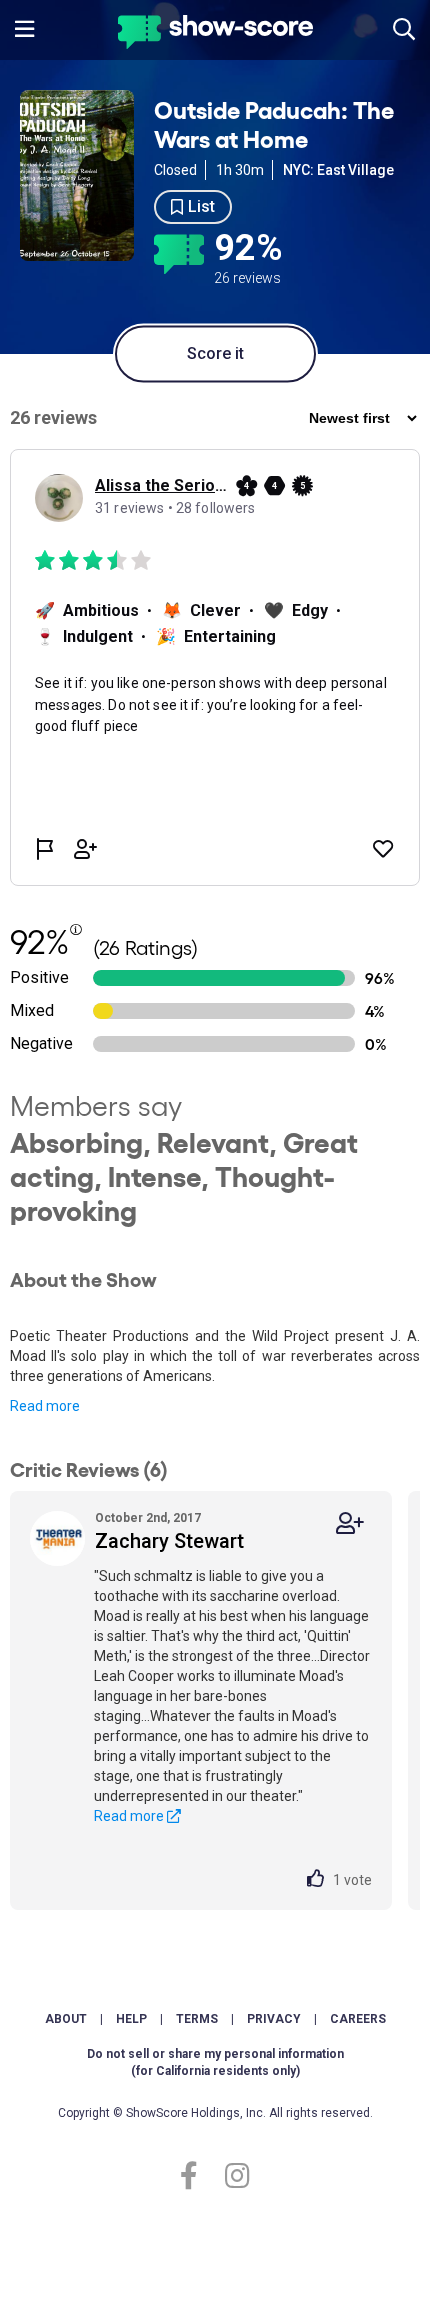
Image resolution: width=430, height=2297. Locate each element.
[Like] (320, 1880)
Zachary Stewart (169, 1541)
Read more (45, 1406)
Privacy (274, 2019)
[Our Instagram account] (232, 2176)
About (66, 2019)
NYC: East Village (338, 170)
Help (131, 2019)
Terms (197, 2019)
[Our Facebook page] (197, 2176)
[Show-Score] (215, 34)
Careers (358, 2019)
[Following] (350, 1523)
